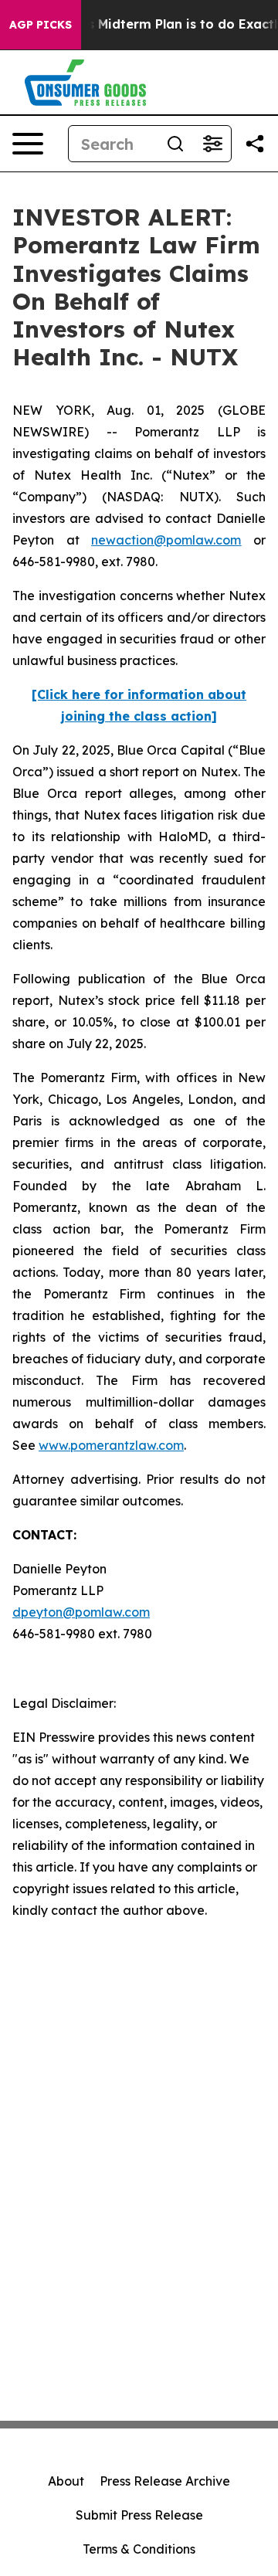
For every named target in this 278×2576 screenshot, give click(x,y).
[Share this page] (255, 144)
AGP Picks (41, 25)
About (66, 2481)
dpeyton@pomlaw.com (81, 1612)
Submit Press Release (139, 2515)
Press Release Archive (165, 2481)
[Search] (175, 144)
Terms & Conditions (139, 2549)
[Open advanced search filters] (212, 144)
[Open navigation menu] (28, 144)
